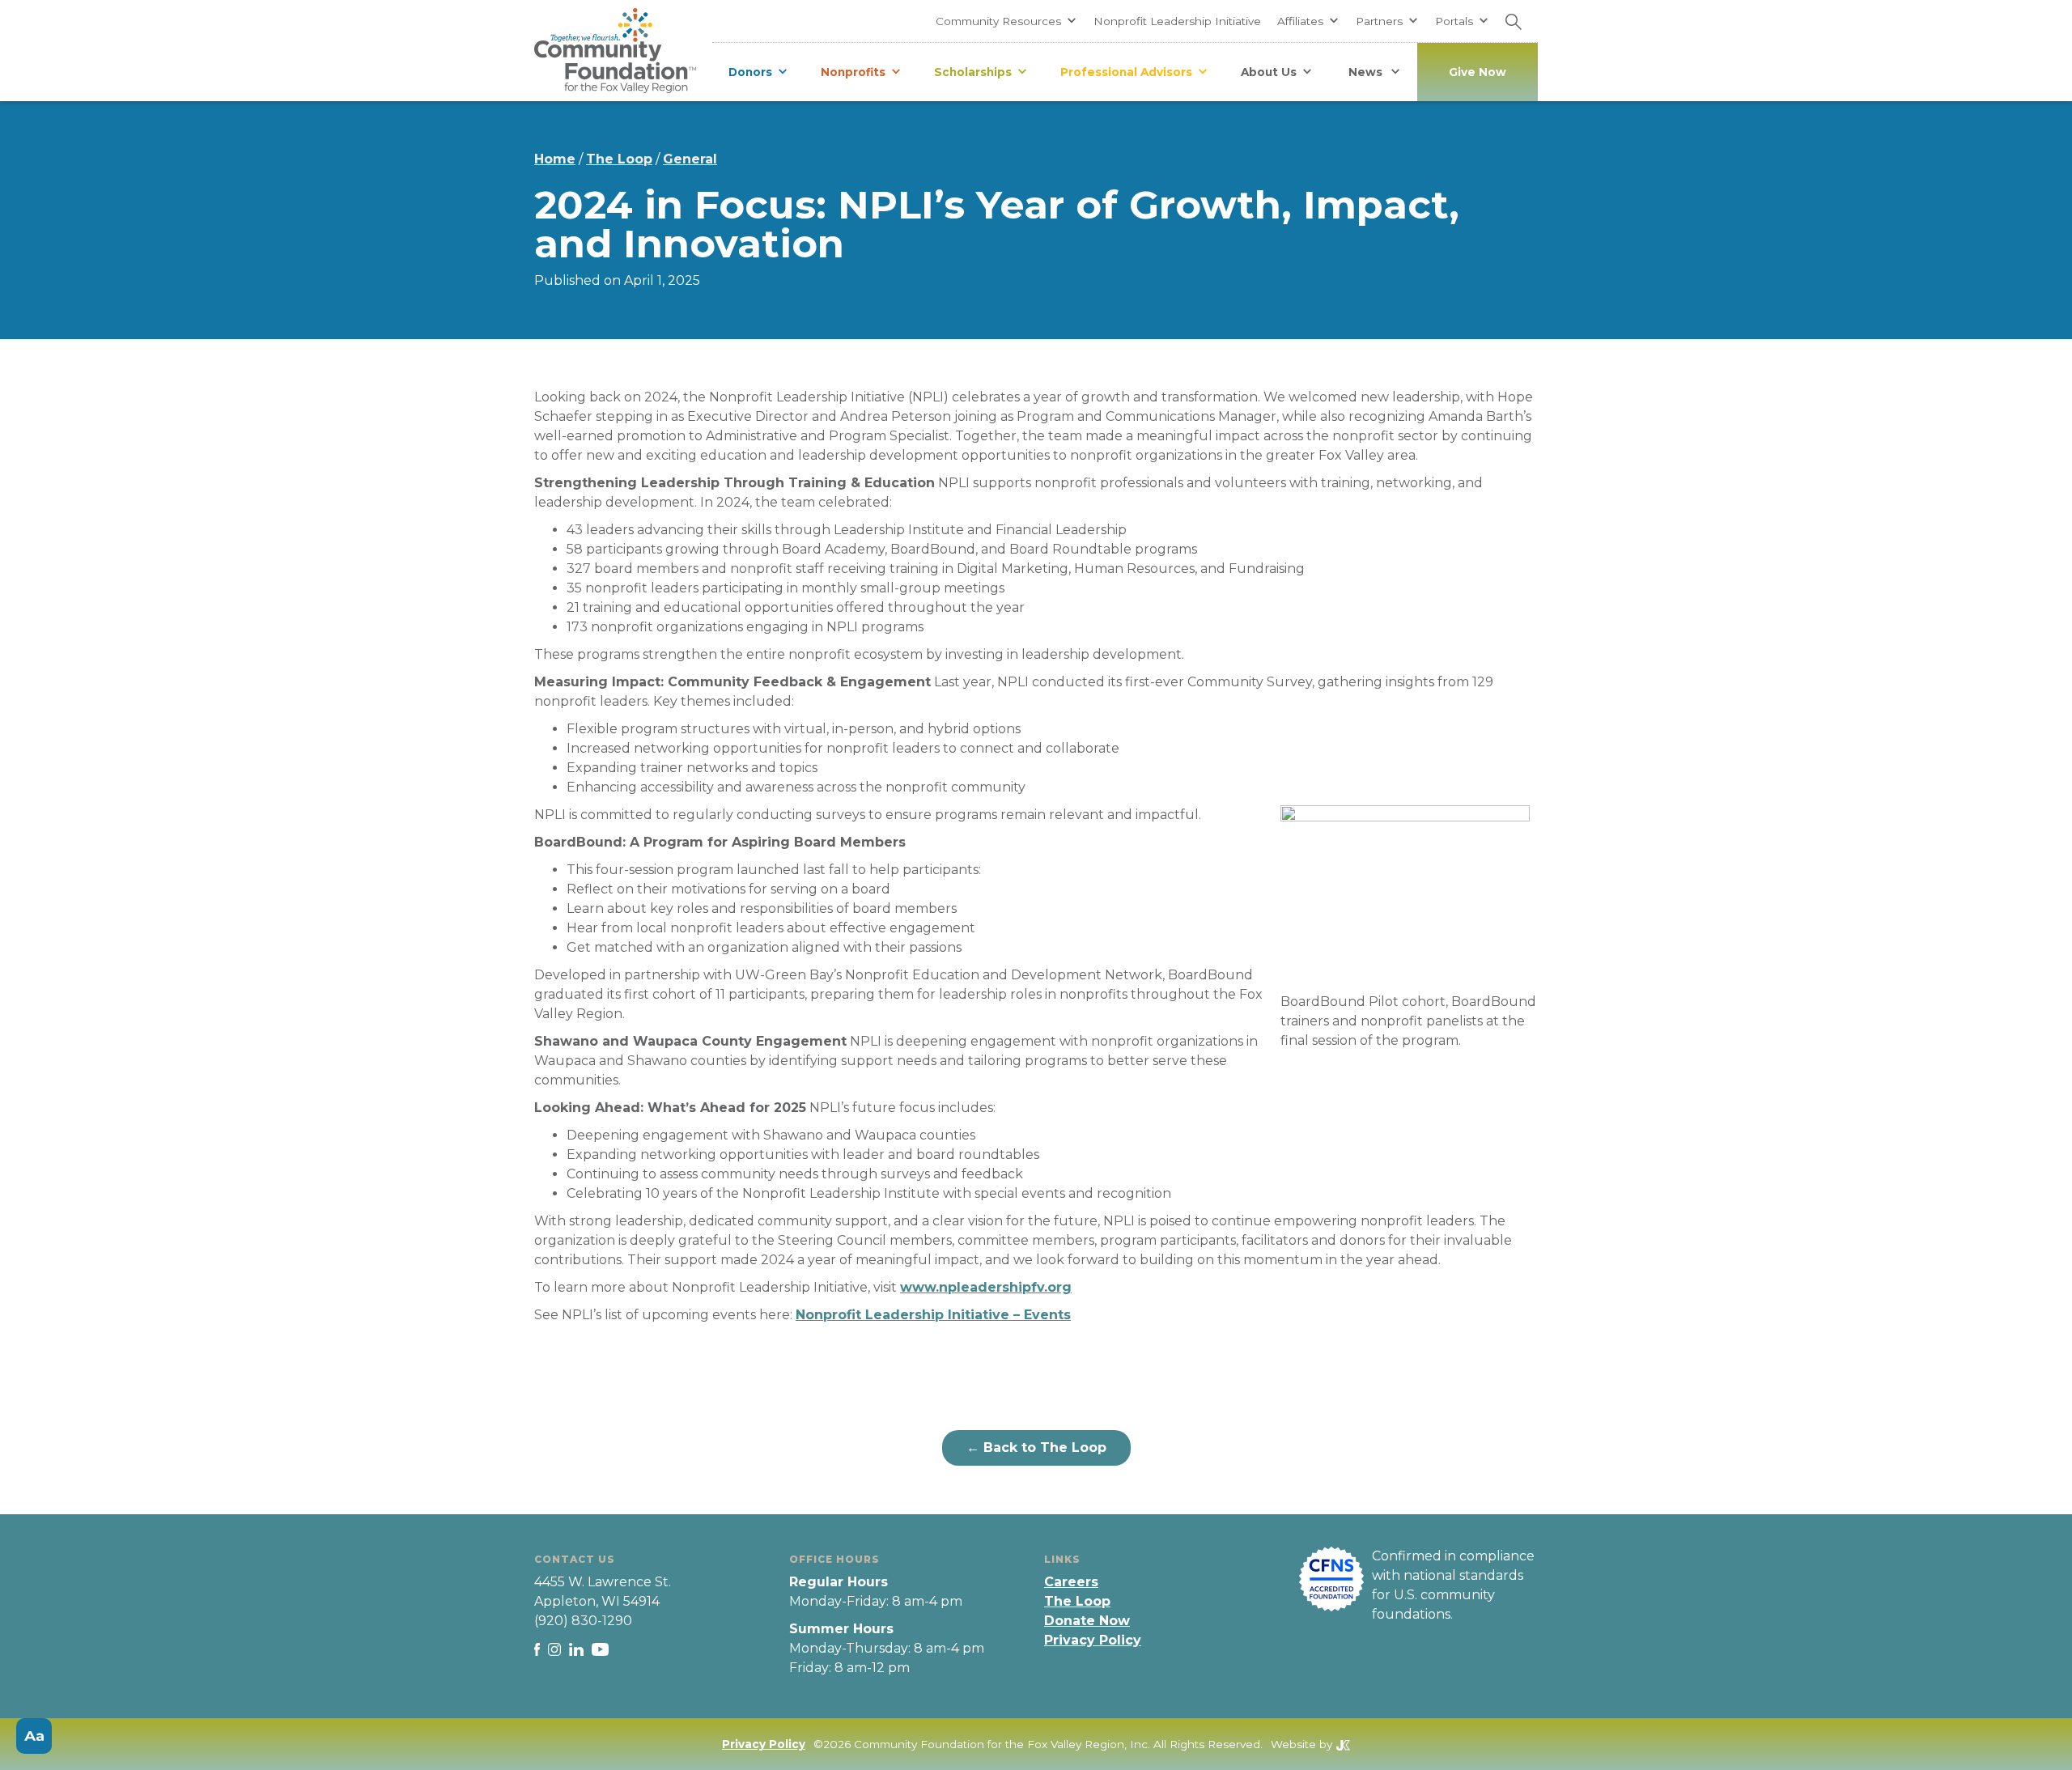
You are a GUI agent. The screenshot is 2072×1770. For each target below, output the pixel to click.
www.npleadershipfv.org (986, 1287)
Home (555, 159)
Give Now (1478, 72)
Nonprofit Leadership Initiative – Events (933, 1315)
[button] (1006, 21)
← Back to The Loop (1036, 1447)
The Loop (619, 159)
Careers (1071, 1582)
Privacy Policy (1093, 1640)
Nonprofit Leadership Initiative (1177, 21)
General (690, 159)
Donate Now (1087, 1621)
